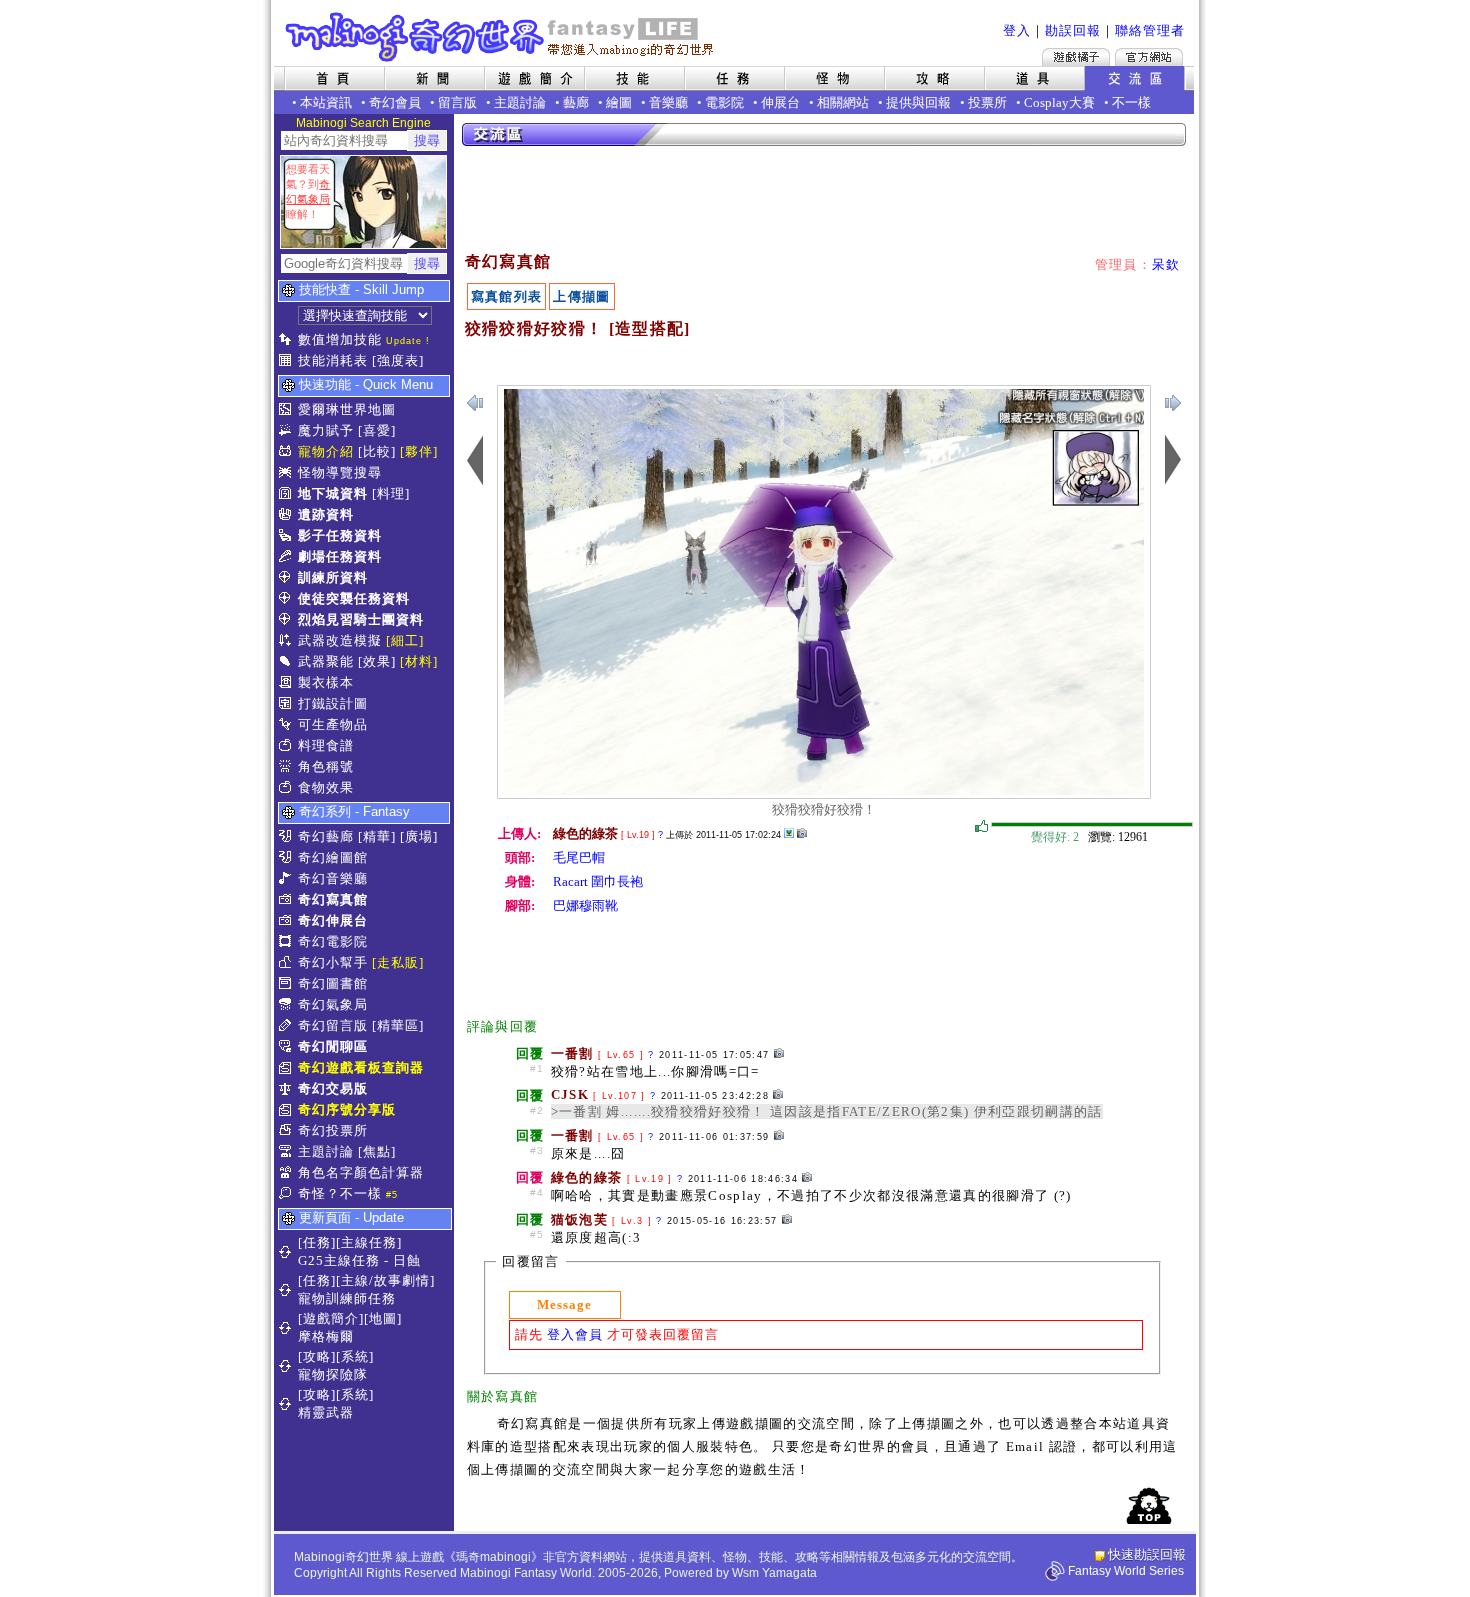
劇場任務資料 (340, 556)
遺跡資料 (326, 514)
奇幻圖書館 (333, 983)
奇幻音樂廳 (333, 878)
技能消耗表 (333, 360)
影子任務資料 (340, 535)
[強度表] (398, 360)
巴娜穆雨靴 (585, 905)
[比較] (377, 451)
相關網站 (843, 102)
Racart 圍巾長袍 (598, 881)
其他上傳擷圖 (789, 833)
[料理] (391, 493)
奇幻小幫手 (333, 962)
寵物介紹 (326, 451)
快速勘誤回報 (1147, 1554)
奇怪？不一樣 (340, 1193)
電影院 (724, 102)
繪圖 (619, 102)
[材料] (419, 661)
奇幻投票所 (333, 1130)
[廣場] (419, 836)
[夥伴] (419, 451)
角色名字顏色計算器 (361, 1172)
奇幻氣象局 (333, 1004)
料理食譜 (326, 745)
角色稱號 (326, 766)
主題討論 (520, 102)
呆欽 (1166, 264)
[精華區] (398, 1025)
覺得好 (982, 827)
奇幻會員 (395, 102)
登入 (1017, 30)
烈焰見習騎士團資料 (361, 619)
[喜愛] (377, 430)
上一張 (1173, 403)
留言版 (457, 102)
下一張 (475, 403)
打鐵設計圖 (333, 703)
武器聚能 (326, 661)
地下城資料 (333, 493)
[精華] (377, 836)
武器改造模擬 (340, 640)
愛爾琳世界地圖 (347, 409)
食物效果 (326, 787)
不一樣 (1131, 102)
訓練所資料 (333, 577)
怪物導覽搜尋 (340, 472)
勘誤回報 (1073, 30)
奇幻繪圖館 (333, 857)
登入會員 (575, 1334)
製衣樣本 (326, 682)
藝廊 (576, 102)
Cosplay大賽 (1059, 102)
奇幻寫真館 (333, 899)
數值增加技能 (340, 339)
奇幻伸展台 (333, 920)
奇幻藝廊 (326, 836)
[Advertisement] (825, 200)
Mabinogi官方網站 (1149, 57)
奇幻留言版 (333, 1025)
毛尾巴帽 (579, 857)
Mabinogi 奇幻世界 (501, 37)
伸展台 (780, 102)
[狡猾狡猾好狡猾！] (824, 790)
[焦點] (377, 1151)
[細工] (405, 640)
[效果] (377, 661)
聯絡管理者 (1150, 30)
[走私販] (398, 962)
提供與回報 (918, 102)
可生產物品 (333, 724)
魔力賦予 (326, 430)
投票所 (987, 102)
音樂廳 (668, 102)
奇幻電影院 (333, 941)
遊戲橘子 (1076, 57)
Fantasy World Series (1126, 1571)
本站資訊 (326, 102)
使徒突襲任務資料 (354, 598)
